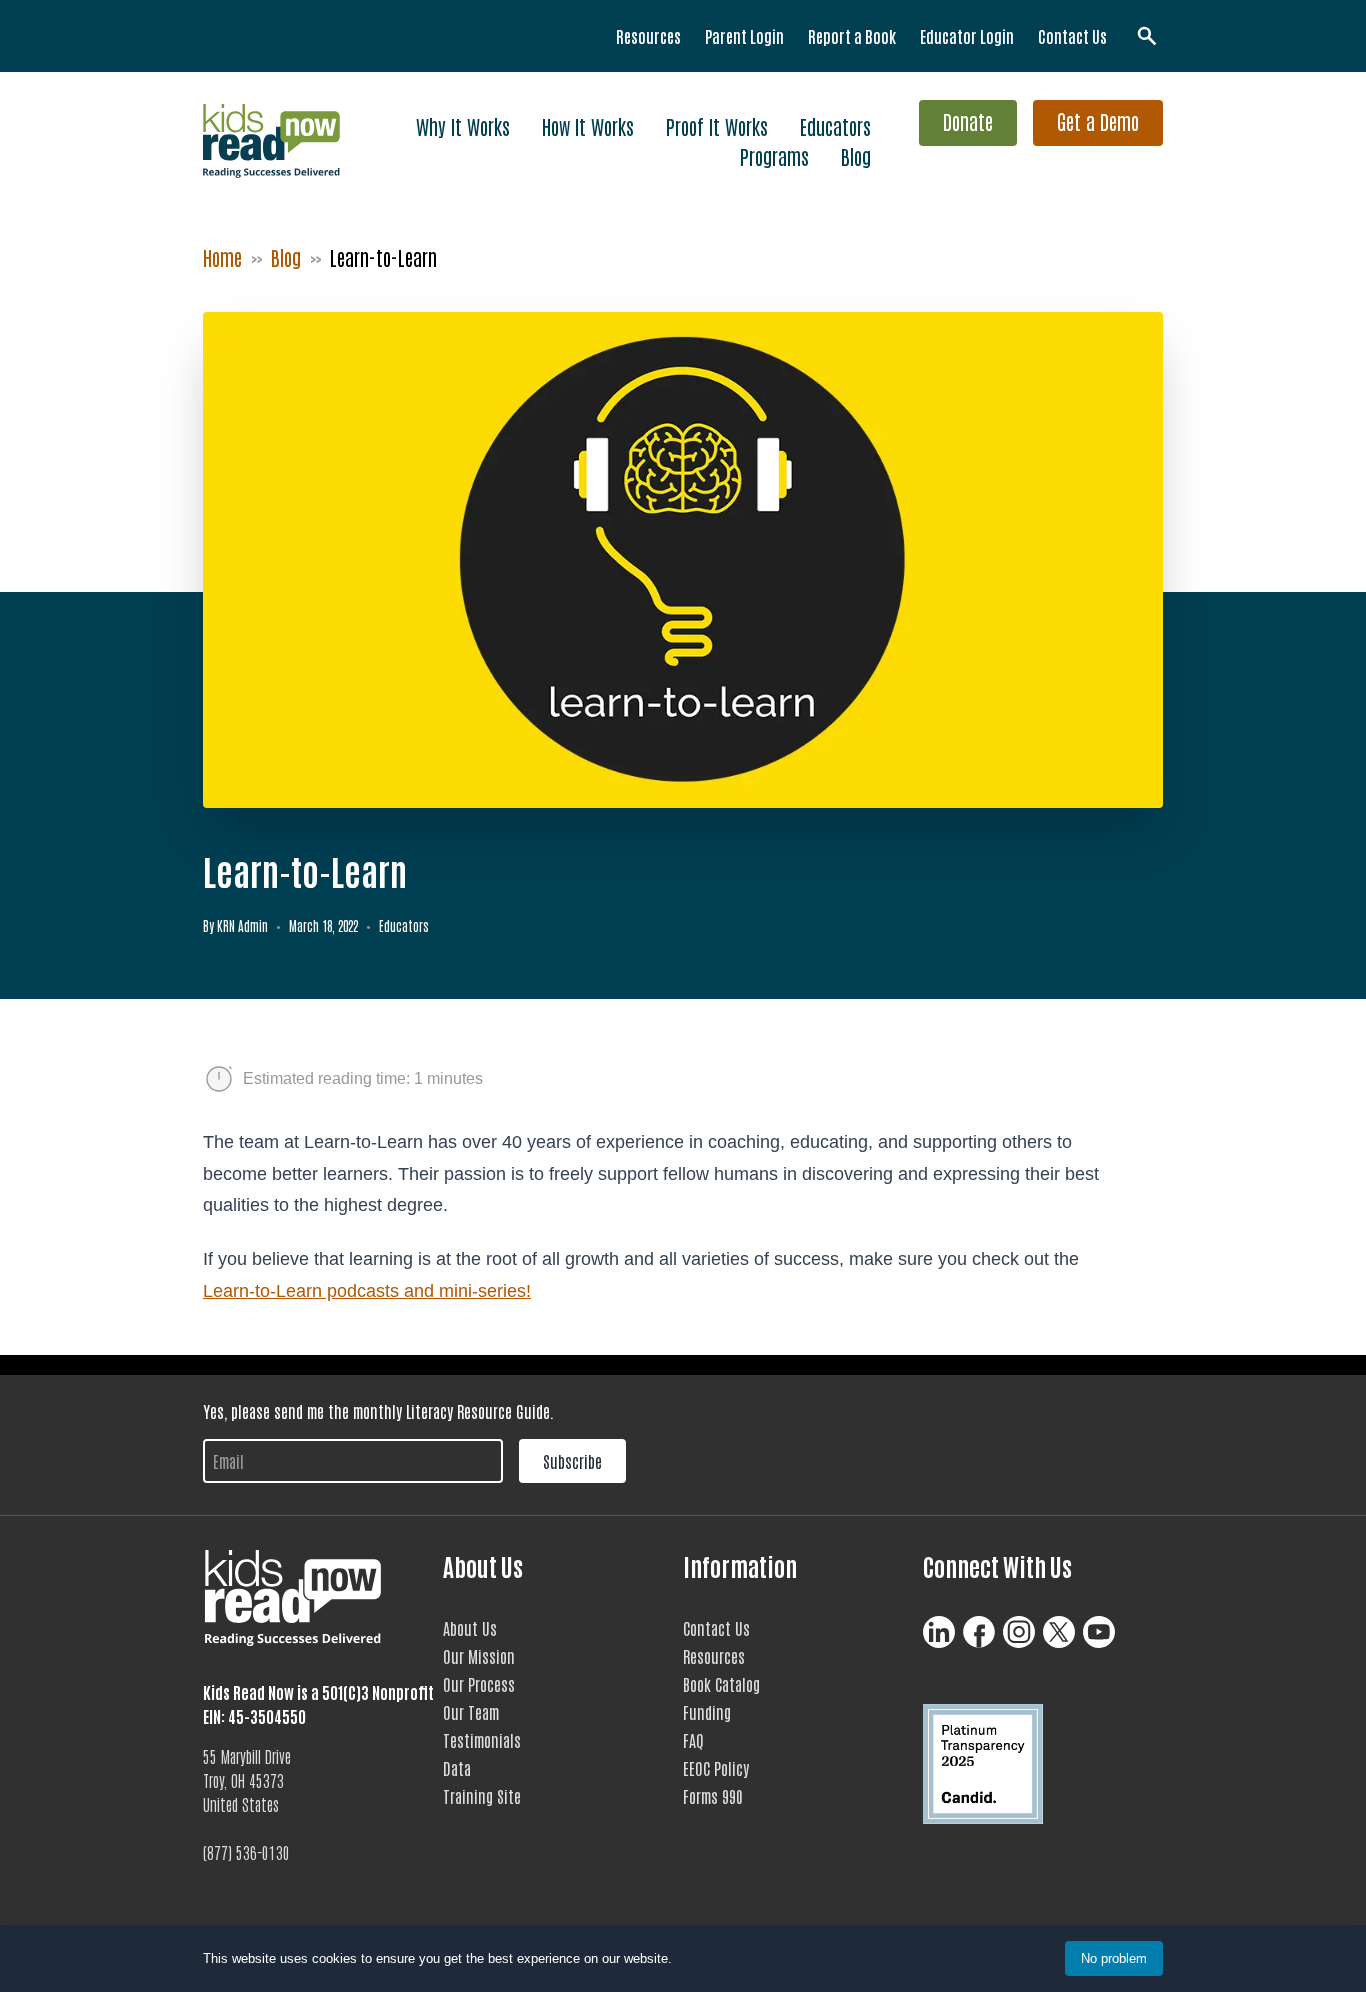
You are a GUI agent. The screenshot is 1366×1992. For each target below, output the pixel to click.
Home (222, 257)
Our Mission (479, 1656)
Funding (707, 1712)
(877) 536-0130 (246, 1852)
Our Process (479, 1684)
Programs (774, 156)
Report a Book (852, 36)
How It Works (588, 126)
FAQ (693, 1740)
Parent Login (744, 36)
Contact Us (1072, 36)
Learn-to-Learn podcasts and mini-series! (367, 1291)
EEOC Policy (716, 1768)
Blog (856, 156)
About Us (470, 1628)
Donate (968, 121)
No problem (1114, 1958)
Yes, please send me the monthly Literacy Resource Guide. (378, 1411)
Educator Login (967, 36)
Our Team (471, 1712)
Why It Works (463, 126)
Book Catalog (721, 1684)
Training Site (482, 1796)
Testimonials (482, 1740)
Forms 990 (713, 1796)
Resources (648, 36)
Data (457, 1768)
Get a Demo (1098, 121)
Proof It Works (717, 126)
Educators (835, 126)
